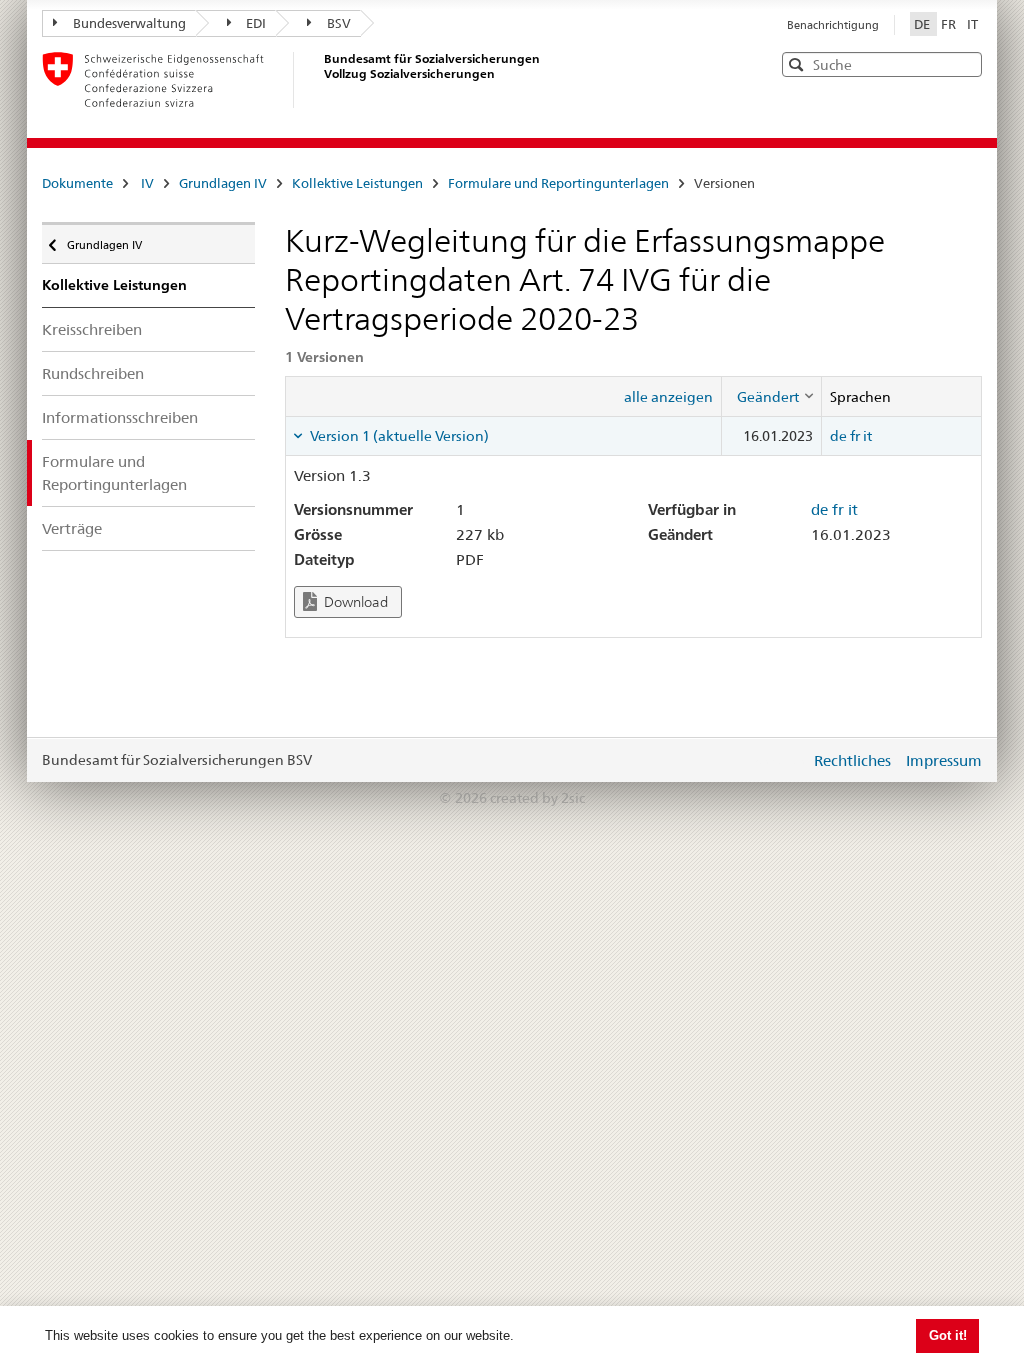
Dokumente (77, 183)
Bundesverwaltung (129, 23)
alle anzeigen (668, 397)
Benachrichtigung (833, 25)
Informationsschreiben (120, 417)
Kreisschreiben (92, 329)
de (838, 436)
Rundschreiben (93, 373)
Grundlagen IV (223, 183)
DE (923, 24)
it (867, 436)
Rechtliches (852, 760)
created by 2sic (537, 798)
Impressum (944, 760)
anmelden (780, 760)
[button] (965, 63)
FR (950, 24)
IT (972, 24)
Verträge (72, 528)
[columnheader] (771, 396)
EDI (256, 23)
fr (855, 436)
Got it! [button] (948, 1335)
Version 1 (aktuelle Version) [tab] (398, 436)
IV (147, 183)
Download (354, 602)
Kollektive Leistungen (357, 183)
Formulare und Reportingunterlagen (558, 183)
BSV (339, 23)
